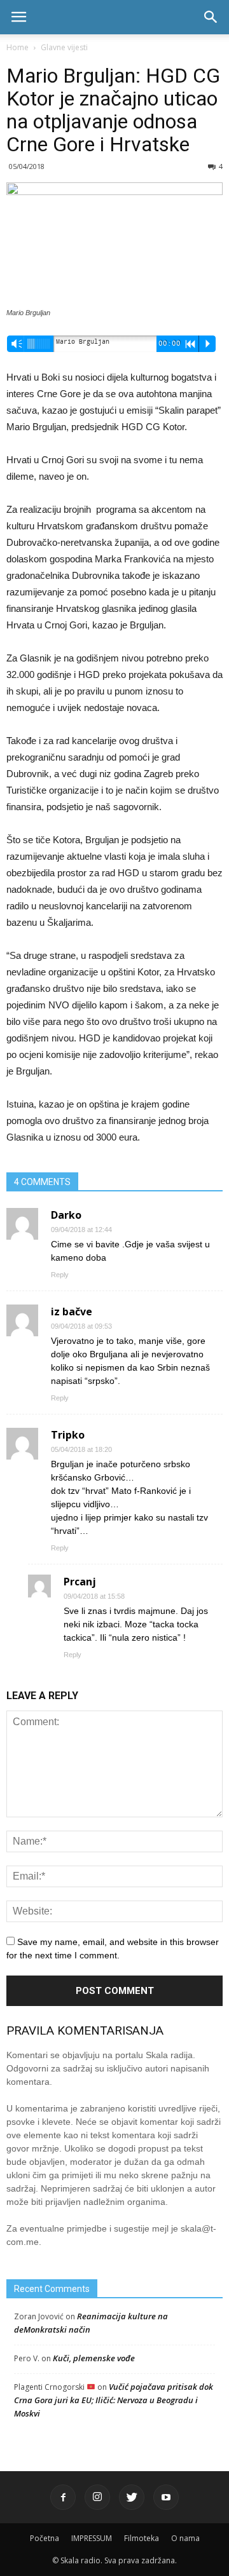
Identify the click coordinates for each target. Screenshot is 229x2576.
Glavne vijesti (64, 47)
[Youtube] (166, 2497)
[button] (211, 17)
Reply (60, 1275)
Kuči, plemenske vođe (94, 2358)
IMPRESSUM (92, 2538)
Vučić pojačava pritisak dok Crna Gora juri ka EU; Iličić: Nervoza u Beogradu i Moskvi (114, 2400)
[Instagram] (97, 2497)
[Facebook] (63, 2497)
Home (17, 47)
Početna (45, 2538)
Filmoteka (142, 2538)
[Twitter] (132, 2497)
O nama (185, 2538)
